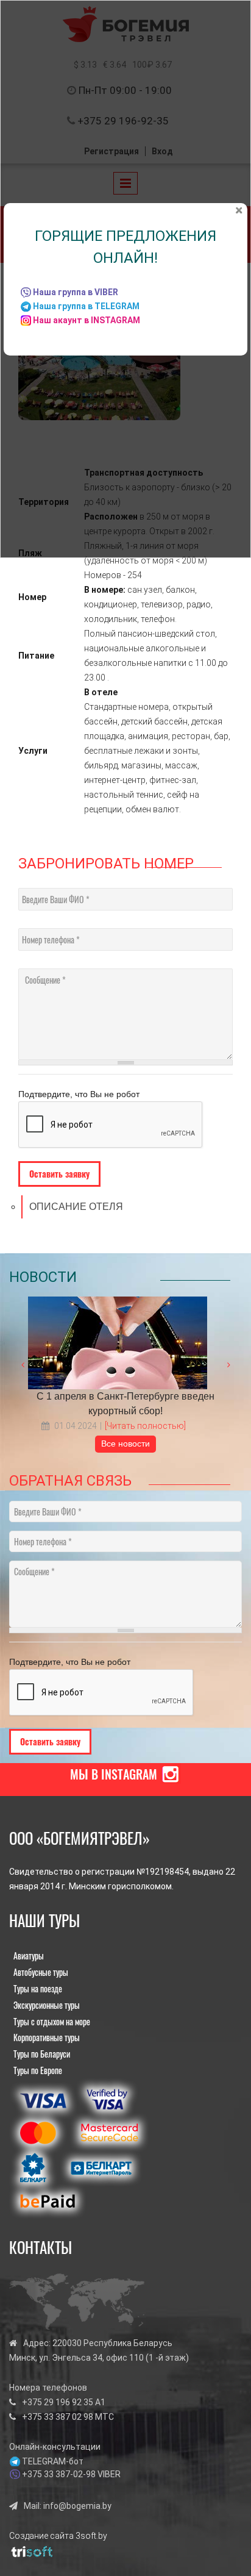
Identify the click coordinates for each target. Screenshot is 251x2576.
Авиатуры (29, 1955)
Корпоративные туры (47, 2037)
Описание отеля (76, 1207)
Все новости (125, 1444)
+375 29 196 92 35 (58, 2402)
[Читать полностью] (145, 1426)
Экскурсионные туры (47, 2005)
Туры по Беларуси (42, 2054)
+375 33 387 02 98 (58, 2417)
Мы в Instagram (114, 1774)
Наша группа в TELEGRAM (86, 306)
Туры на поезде (38, 1988)
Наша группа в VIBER (76, 292)
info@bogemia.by (77, 2506)
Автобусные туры (41, 1972)
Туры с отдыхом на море (52, 2021)
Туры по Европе (38, 2070)
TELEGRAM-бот (53, 2461)
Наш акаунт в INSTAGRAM (87, 320)
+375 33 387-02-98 (59, 2474)
